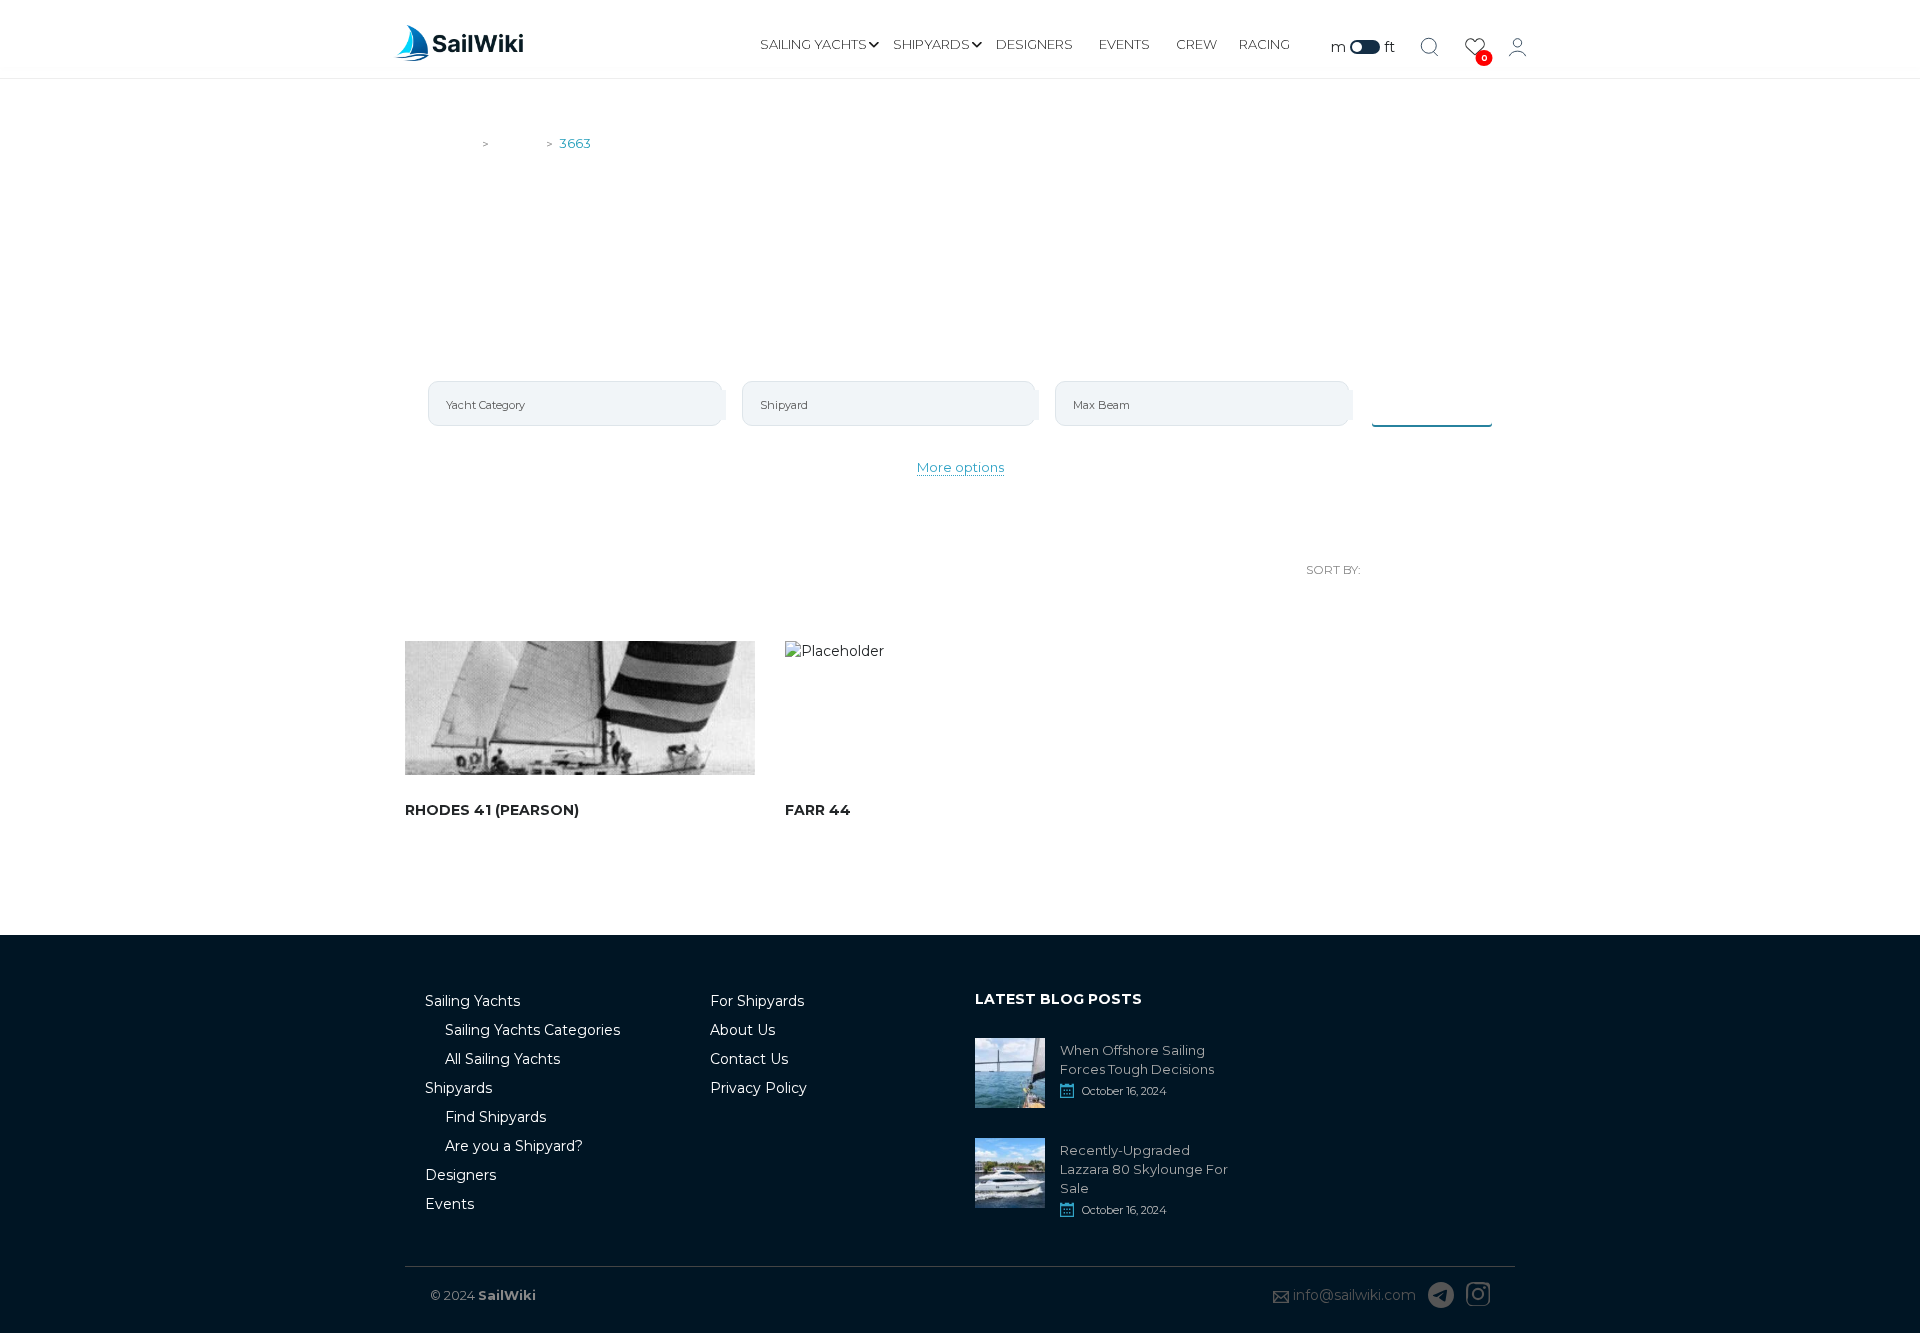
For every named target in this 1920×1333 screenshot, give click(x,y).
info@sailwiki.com (1354, 1295)
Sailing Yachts (813, 44)
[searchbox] (583, 405)
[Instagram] (1478, 1295)
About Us (742, 1030)
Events (1124, 44)
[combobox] (575, 403)
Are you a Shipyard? (514, 1146)
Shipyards (931, 44)
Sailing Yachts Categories (532, 1030)
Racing (1264, 44)
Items (1444, 403)
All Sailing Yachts (502, 1059)
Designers (1034, 44)
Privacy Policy (758, 1088)
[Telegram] (1441, 1295)
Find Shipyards (495, 1117)
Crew (1196, 44)
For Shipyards (757, 1001)
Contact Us (749, 1059)
